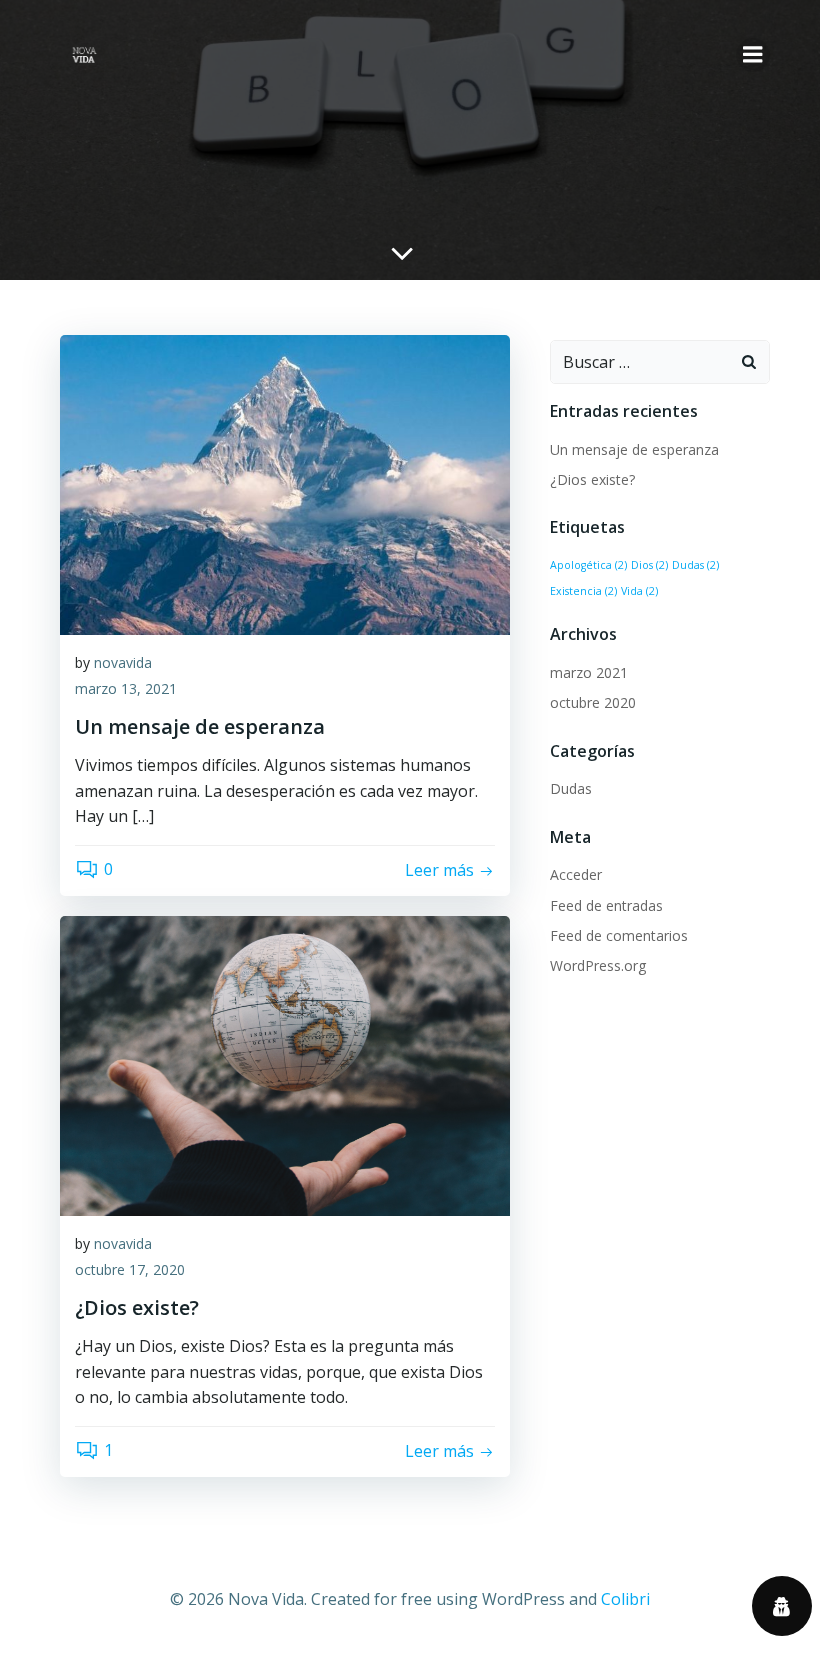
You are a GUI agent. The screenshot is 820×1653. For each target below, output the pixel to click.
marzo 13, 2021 (126, 688)
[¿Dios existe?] (285, 1064)
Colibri (625, 1599)
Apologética (588, 565)
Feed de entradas (606, 905)
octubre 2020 (593, 702)
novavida (123, 662)
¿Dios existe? (592, 479)
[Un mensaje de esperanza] (285, 483)
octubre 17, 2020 (130, 1269)
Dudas (695, 565)
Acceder (576, 874)
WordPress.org (598, 965)
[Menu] (753, 55)
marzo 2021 (589, 672)
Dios (649, 565)
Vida (639, 591)
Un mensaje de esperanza (634, 449)
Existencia (583, 591)
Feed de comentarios (619, 935)
